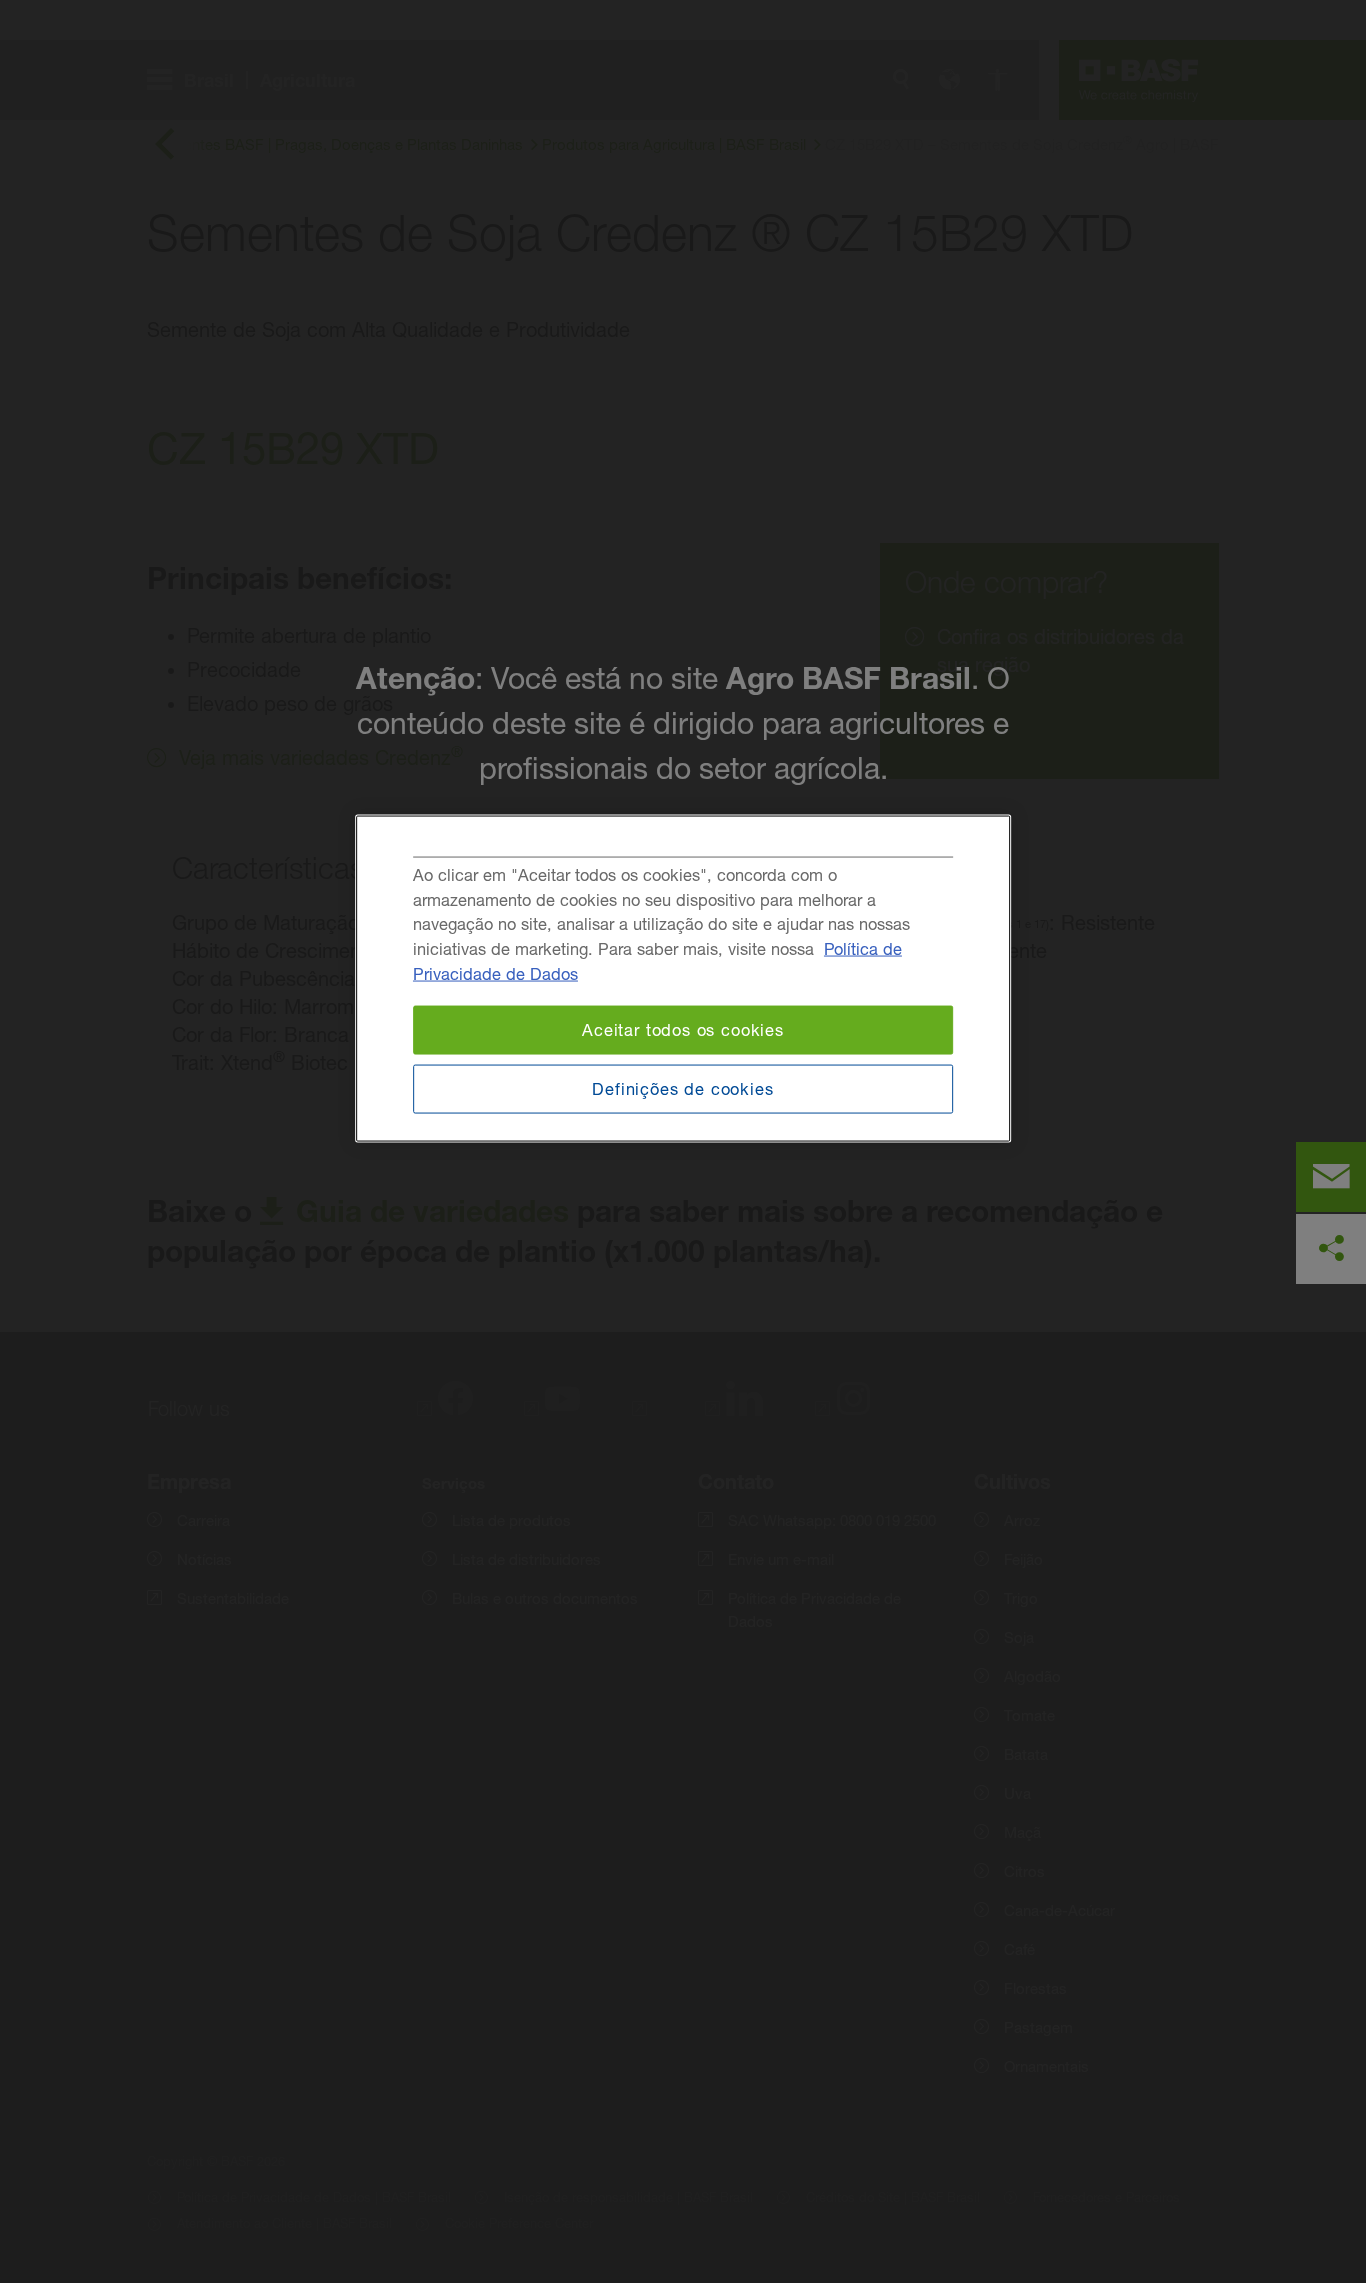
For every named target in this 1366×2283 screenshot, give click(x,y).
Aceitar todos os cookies (683, 1030)
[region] (683, 979)
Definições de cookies (682, 1088)
